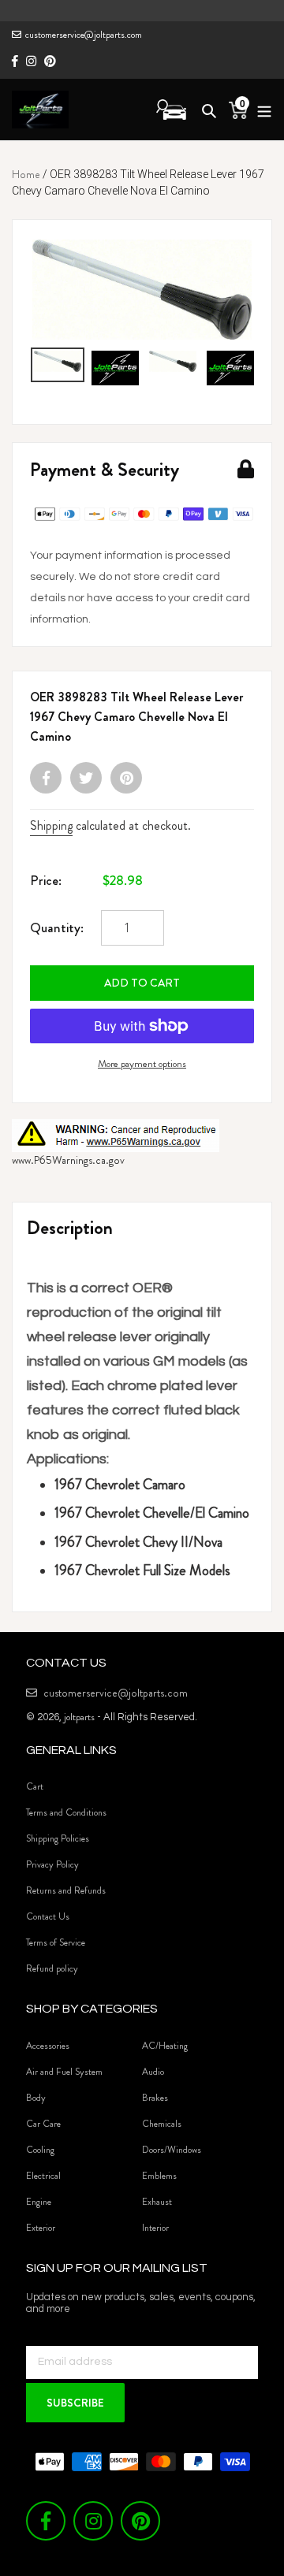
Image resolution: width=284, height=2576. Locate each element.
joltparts (79, 1717)
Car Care (43, 2124)
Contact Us (48, 1916)
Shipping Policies (58, 1838)
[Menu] (260, 109)
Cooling (40, 2150)
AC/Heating (165, 2046)
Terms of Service (56, 1942)
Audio (153, 2072)
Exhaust (157, 2202)
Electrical (43, 2176)
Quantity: (57, 927)
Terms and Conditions (66, 1812)
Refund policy (52, 1968)
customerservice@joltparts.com (84, 35)
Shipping (51, 825)
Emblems (159, 2176)
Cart (35, 1786)
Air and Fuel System (64, 2072)
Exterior (41, 2228)
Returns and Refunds (66, 1890)
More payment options (142, 1063)
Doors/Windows (172, 2150)
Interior (155, 2228)
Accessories (48, 2046)
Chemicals (162, 2124)
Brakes (155, 2098)
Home (26, 174)
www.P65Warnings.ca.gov (68, 1160)
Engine (39, 2202)
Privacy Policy (52, 1864)
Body (36, 2098)
